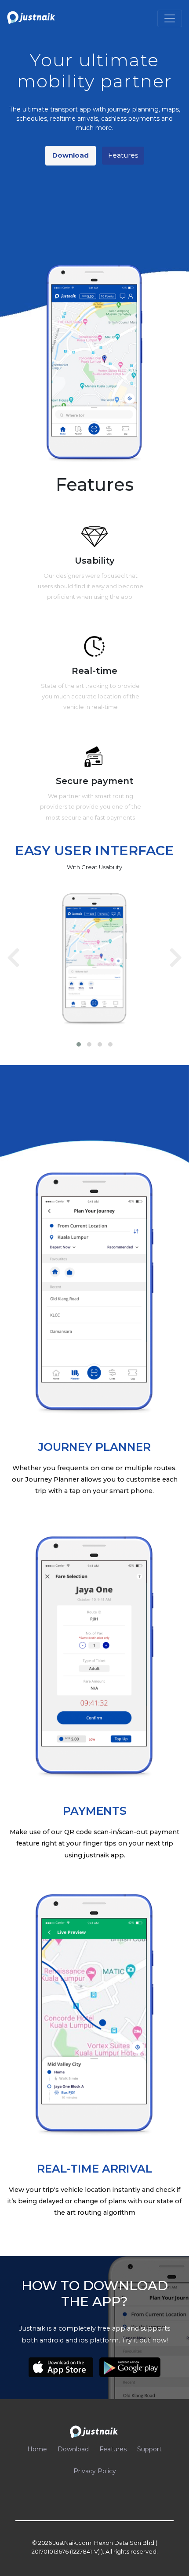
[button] (79, 1044)
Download (71, 155)
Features (123, 155)
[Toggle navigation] (170, 18)
